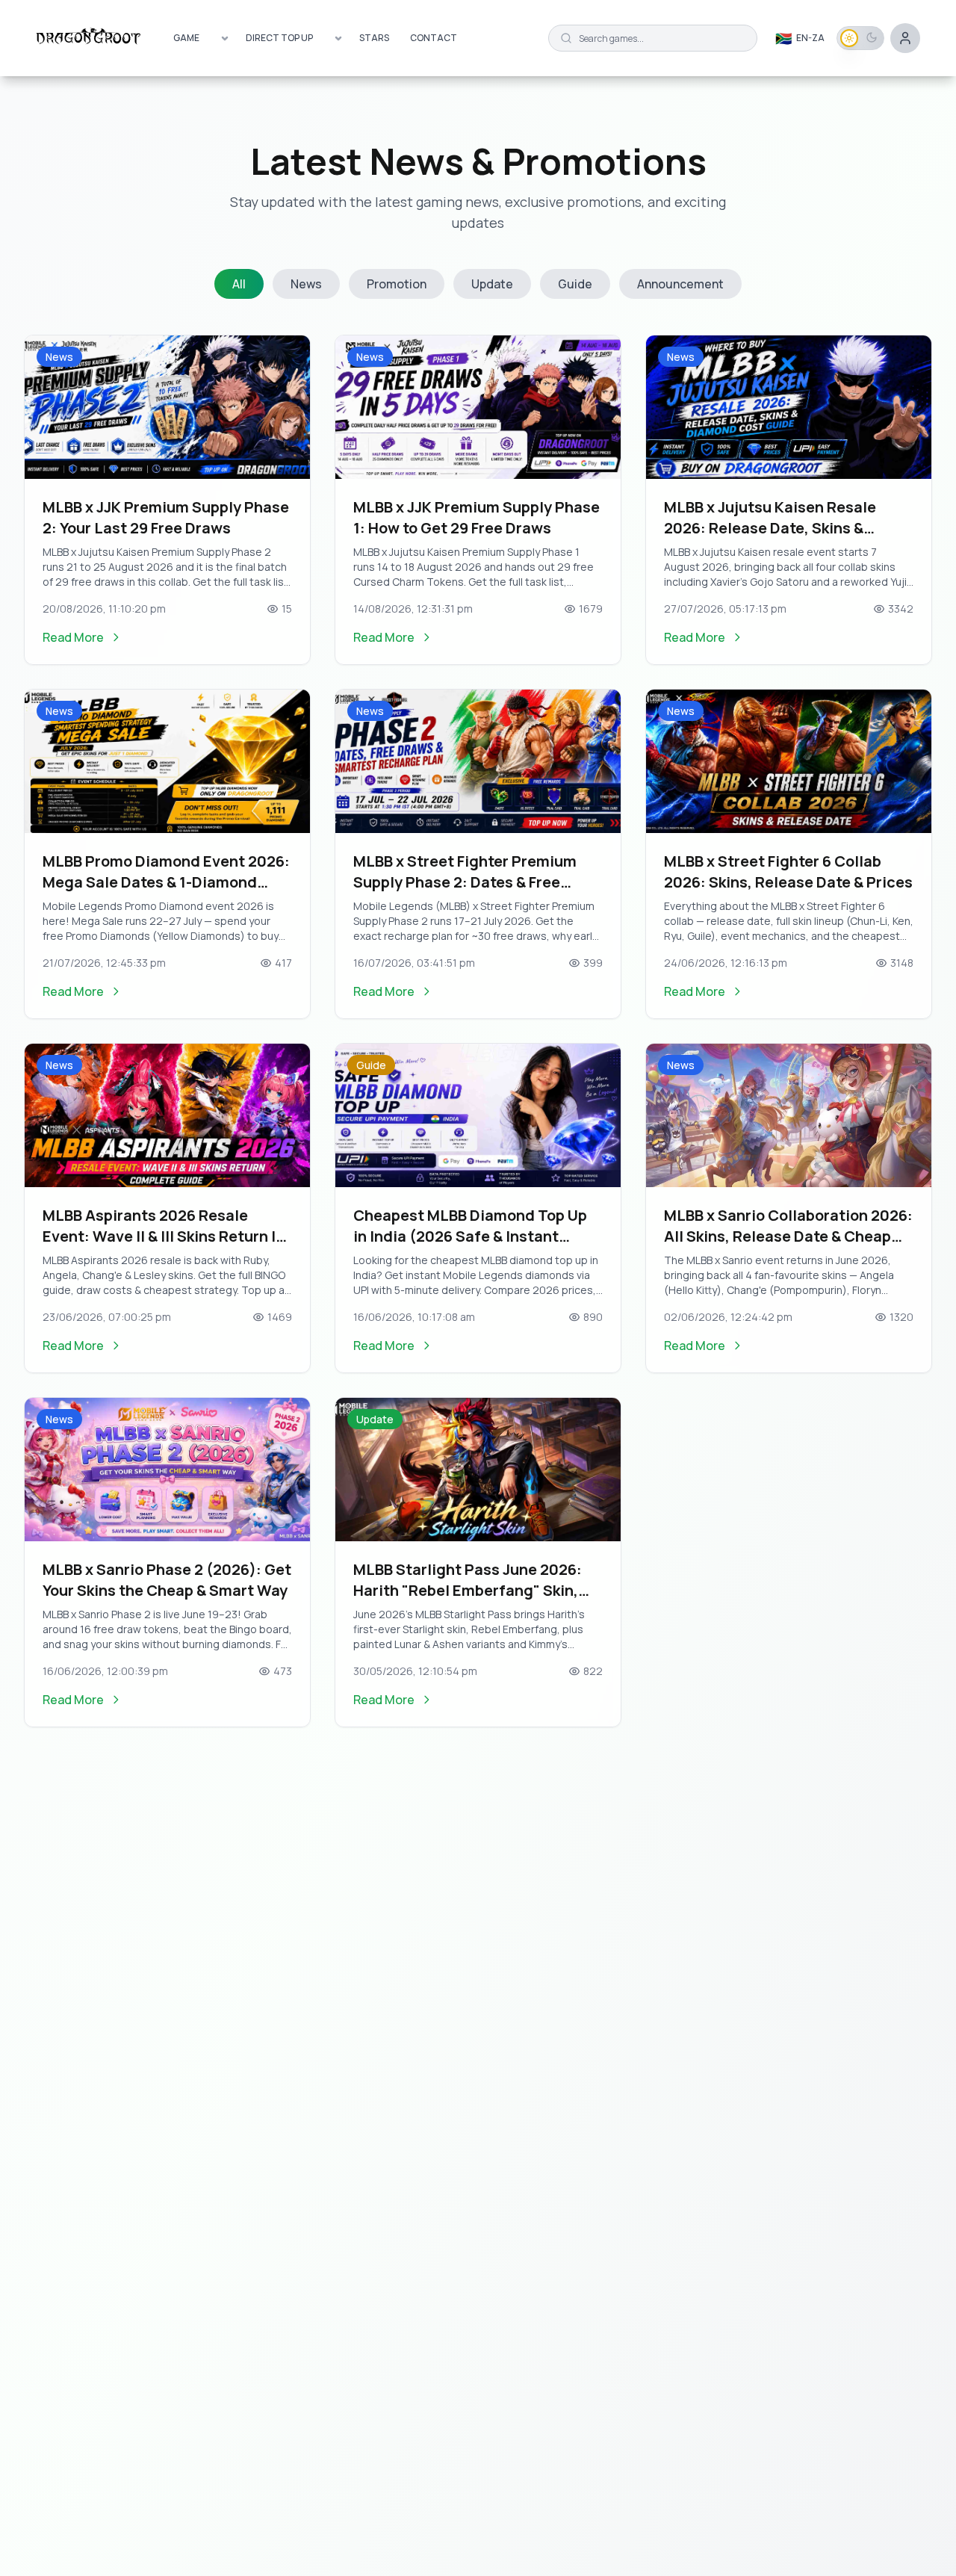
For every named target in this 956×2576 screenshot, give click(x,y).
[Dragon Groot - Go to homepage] (88, 38)
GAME (186, 38)
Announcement (680, 284)
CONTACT (434, 38)
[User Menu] (905, 38)
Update (492, 284)
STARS (374, 38)
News (306, 284)
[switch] (860, 38)
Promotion (397, 284)
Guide (575, 284)
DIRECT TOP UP (279, 38)
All (239, 284)
